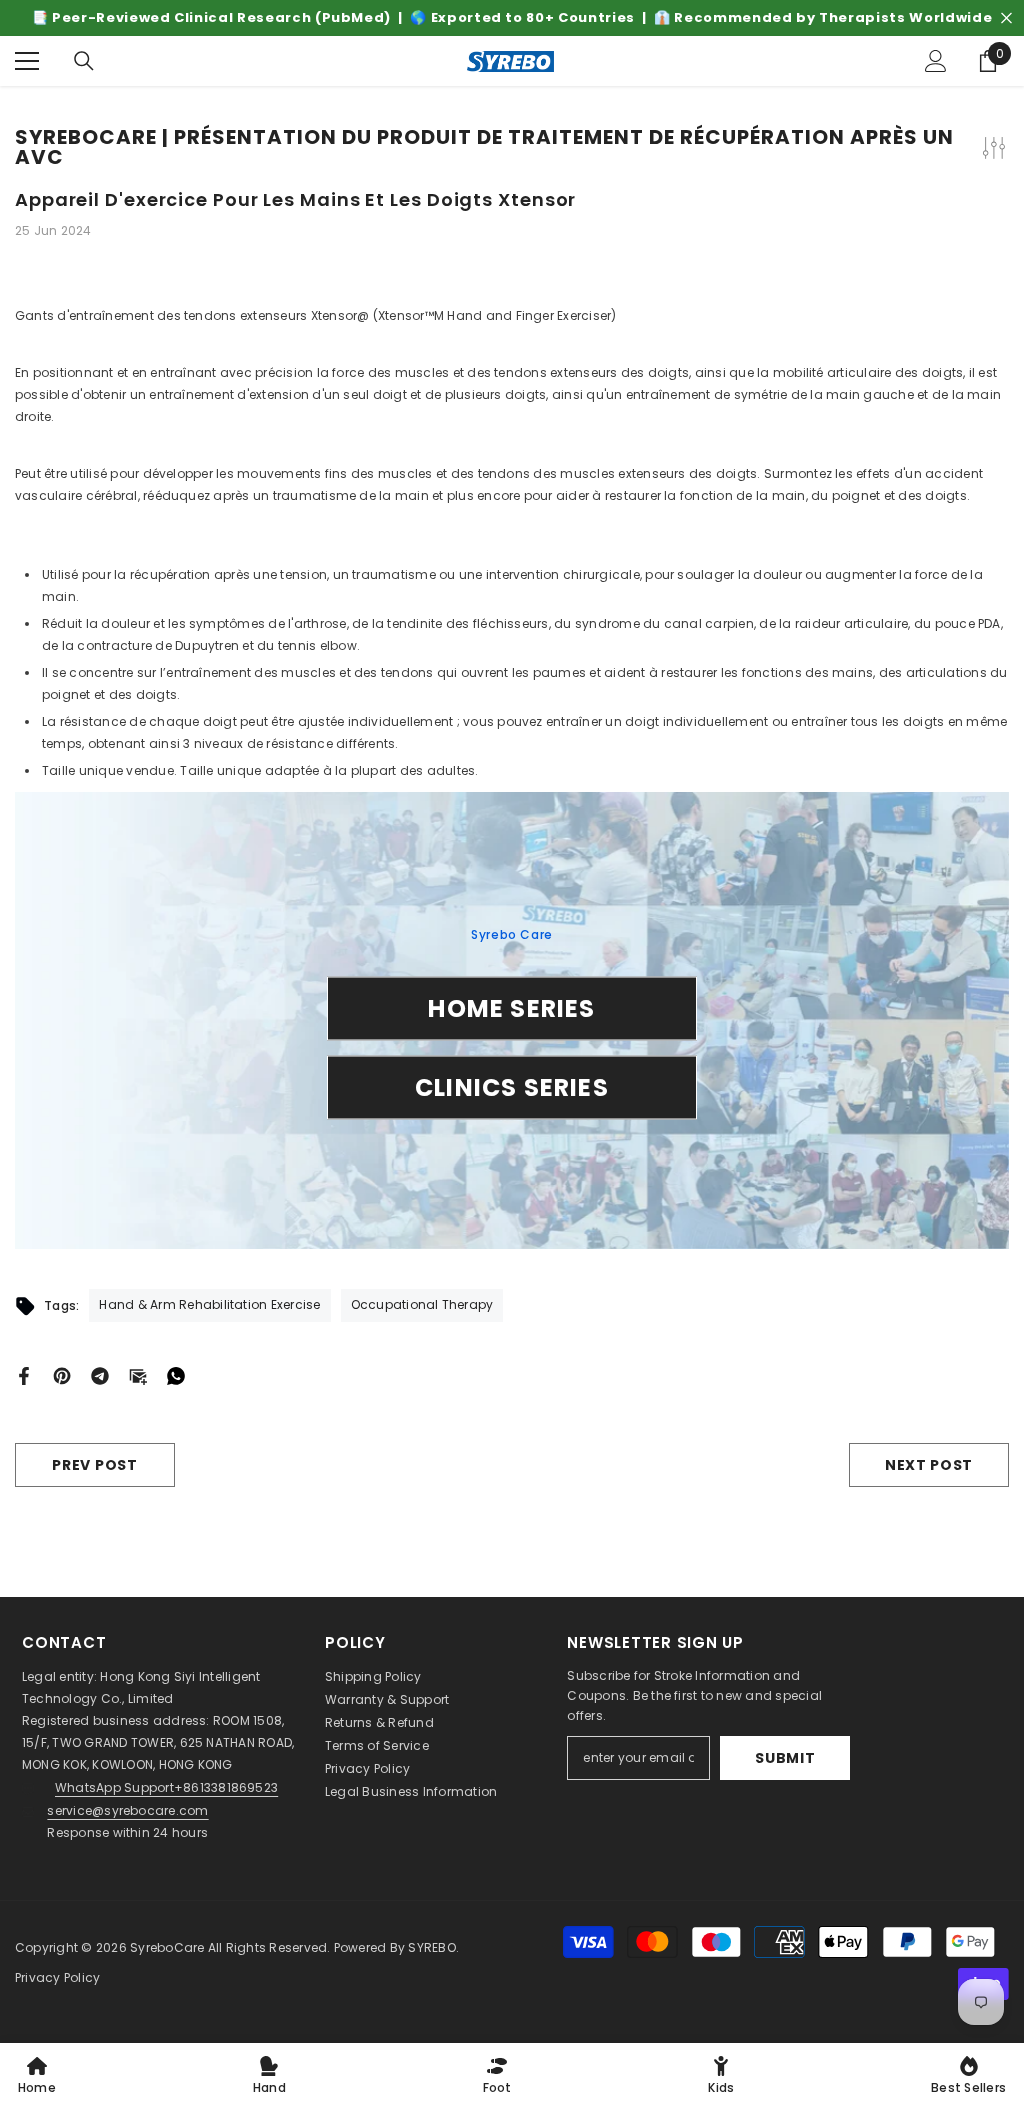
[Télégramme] (100, 1374)
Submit (785, 1758)
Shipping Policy (373, 1676)
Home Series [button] (511, 1007)
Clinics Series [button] (512, 1086)
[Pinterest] (62, 1374)
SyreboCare (169, 1947)
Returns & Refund (379, 1722)
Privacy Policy (367, 1768)
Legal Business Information (411, 1791)
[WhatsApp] (176, 1374)
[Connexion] (936, 61)
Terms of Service (377, 1745)
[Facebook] (24, 1374)
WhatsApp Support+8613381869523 (166, 1787)
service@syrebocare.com (127, 1810)
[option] (512, 18)
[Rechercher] (84, 61)
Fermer (1006, 18)
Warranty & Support (387, 1699)
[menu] (27, 61)
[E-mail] (138, 1374)
